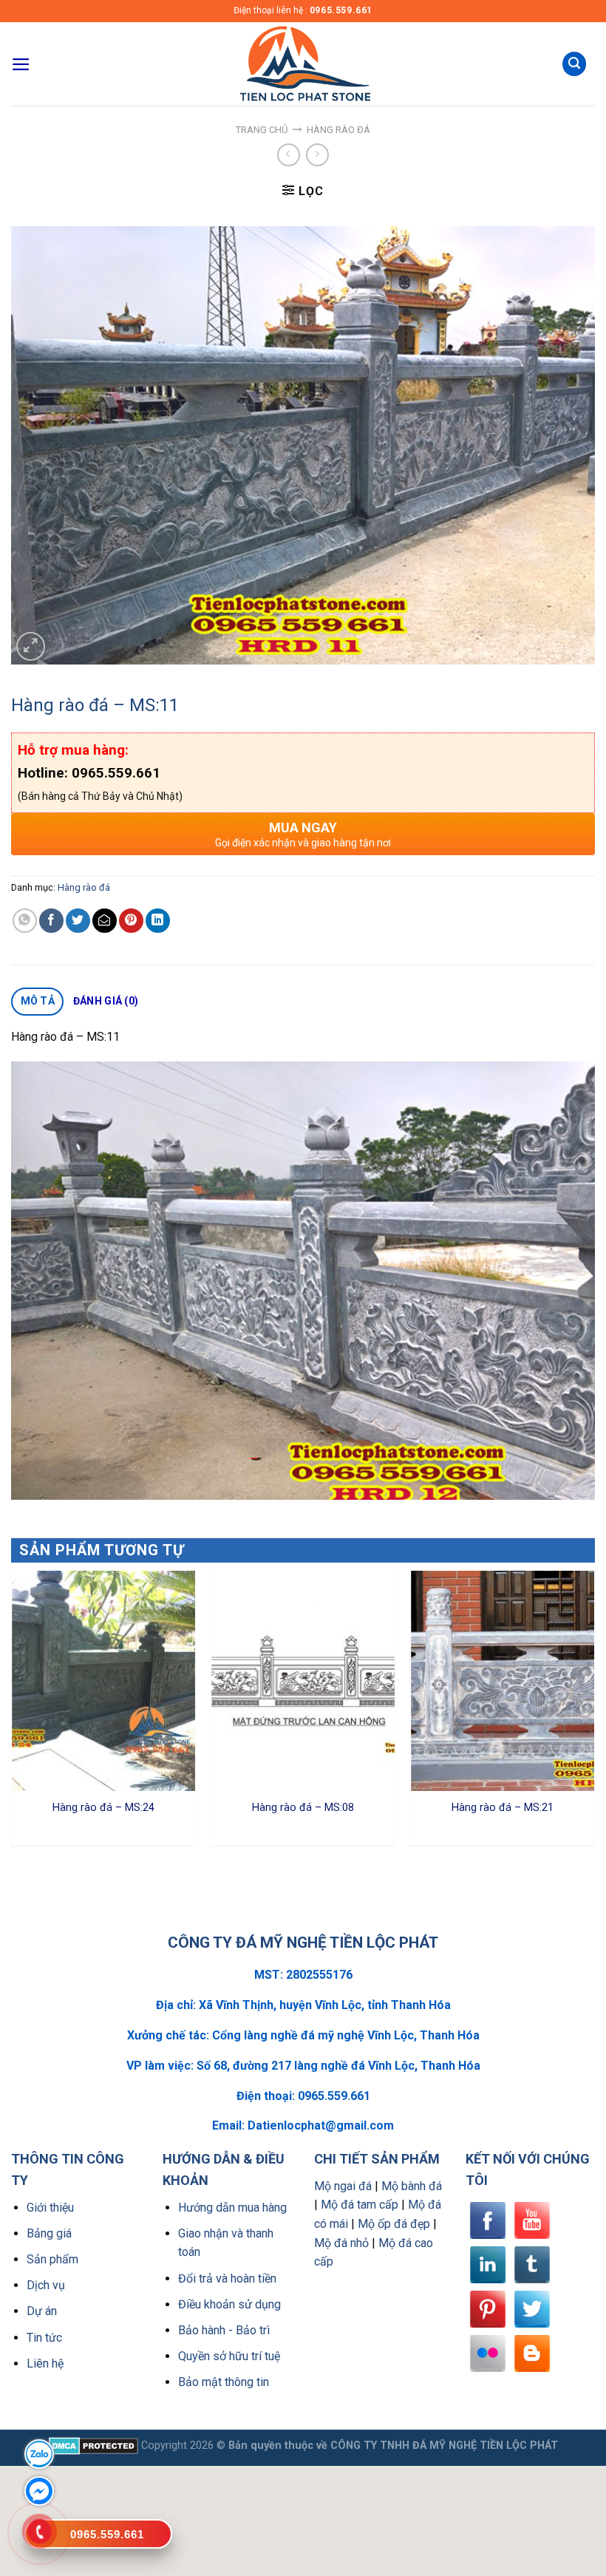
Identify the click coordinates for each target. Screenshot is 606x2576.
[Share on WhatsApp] (25, 921)
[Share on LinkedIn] (158, 921)
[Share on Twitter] (78, 921)
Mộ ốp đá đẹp (394, 2224)
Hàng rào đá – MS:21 (503, 1808)
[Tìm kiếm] (574, 64)
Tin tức (44, 2338)
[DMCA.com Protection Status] (93, 2446)
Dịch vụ (46, 2285)
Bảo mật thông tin (224, 2382)
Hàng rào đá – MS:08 (303, 1808)
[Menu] (21, 64)
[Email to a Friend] (105, 921)
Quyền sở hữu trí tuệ (229, 2356)
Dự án (42, 2311)
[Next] (594, 1713)
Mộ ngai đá (343, 2186)
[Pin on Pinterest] (131, 921)
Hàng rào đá (338, 130)
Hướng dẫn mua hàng (232, 2208)
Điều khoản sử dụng (229, 2304)
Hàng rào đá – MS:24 (103, 1808)
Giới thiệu (50, 2208)
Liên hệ (45, 2363)
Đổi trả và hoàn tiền (227, 2278)
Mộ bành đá (412, 2186)
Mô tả (38, 1001)
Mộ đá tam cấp (360, 2205)
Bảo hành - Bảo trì (224, 2330)
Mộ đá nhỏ (341, 2243)
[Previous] (12, 1713)
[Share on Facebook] (51, 921)
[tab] (37, 1002)
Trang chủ (262, 130)
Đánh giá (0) (106, 1001)
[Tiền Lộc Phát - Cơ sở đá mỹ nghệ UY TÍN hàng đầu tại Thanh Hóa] (303, 64)
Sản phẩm (52, 2259)
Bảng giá (49, 2233)
